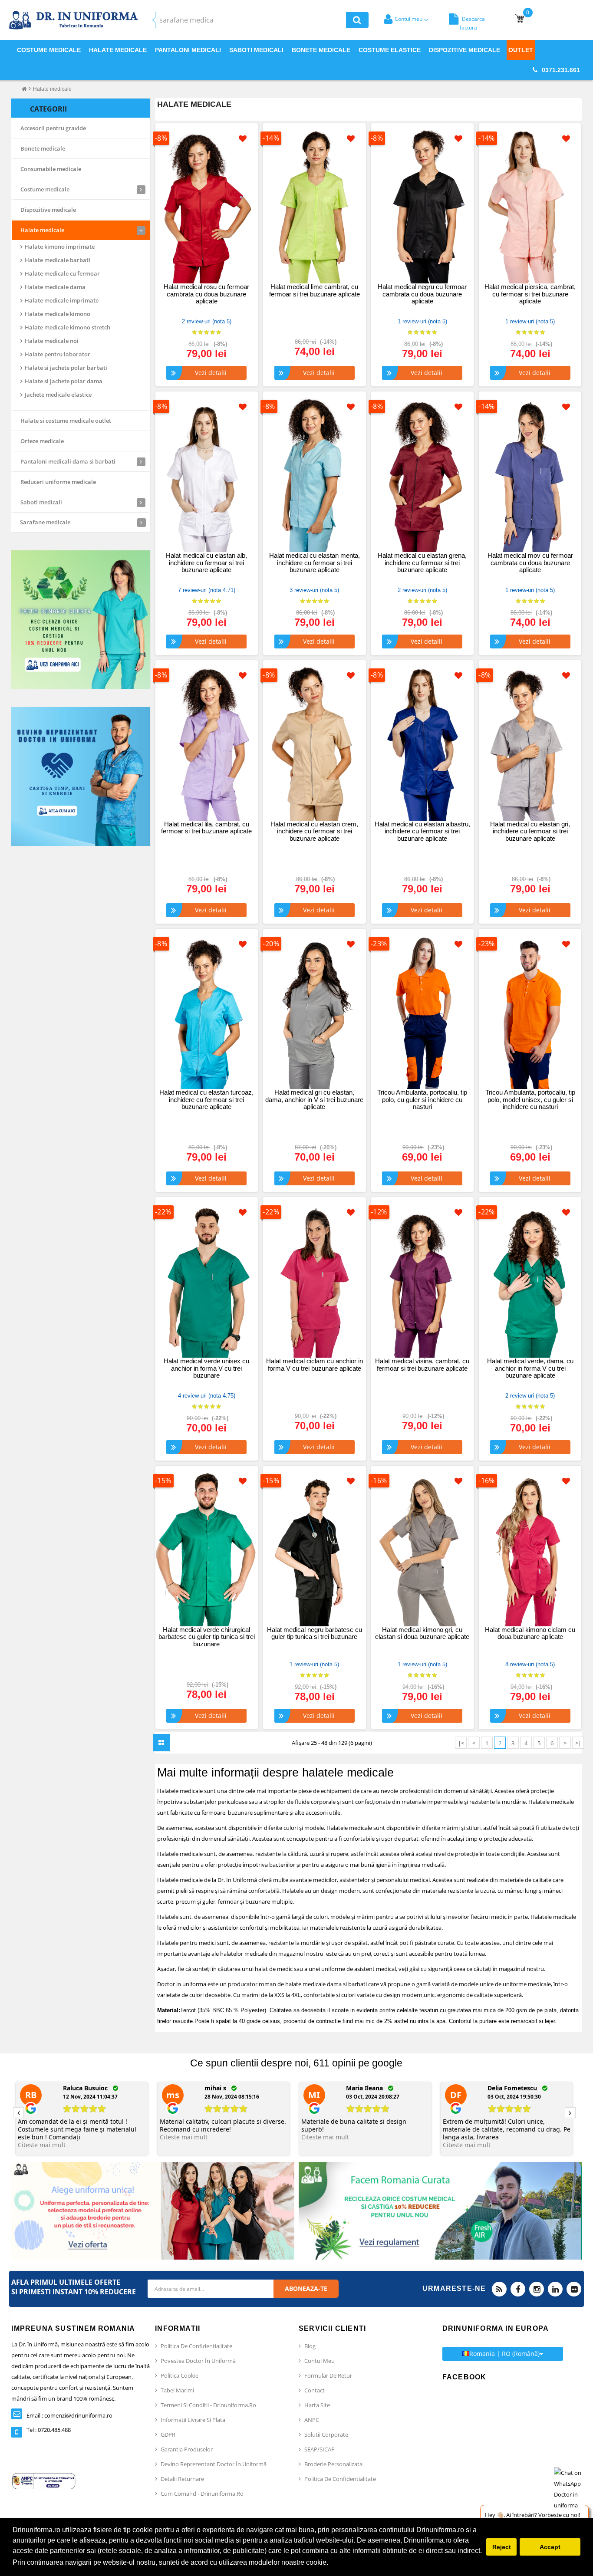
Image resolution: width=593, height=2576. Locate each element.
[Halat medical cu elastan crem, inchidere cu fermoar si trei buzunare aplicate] (314, 744)
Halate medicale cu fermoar (62, 273)
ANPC (312, 2420)
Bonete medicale (43, 148)
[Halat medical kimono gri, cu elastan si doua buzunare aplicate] (422, 1549)
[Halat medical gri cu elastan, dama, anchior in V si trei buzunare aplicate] (314, 1012)
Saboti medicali (41, 502)
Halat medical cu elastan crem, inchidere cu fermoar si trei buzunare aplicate (314, 831)
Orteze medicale (42, 441)
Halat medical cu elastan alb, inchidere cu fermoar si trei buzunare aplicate (206, 563)
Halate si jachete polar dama (64, 381)
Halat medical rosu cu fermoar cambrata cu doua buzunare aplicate (206, 294)
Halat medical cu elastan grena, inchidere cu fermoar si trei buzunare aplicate (422, 563)
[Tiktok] (574, 2289)
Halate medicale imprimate (62, 300)
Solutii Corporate (326, 2435)
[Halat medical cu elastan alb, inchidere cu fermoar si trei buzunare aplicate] (207, 475)
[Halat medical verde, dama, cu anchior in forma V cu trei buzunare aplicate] (530, 1281)
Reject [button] (502, 2547)
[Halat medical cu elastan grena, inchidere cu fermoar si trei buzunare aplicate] (422, 475)
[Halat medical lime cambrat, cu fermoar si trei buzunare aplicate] (314, 207)
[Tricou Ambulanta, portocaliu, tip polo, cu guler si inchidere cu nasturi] (422, 1012)
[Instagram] (537, 2289)
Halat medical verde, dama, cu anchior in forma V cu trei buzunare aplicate (530, 1368)
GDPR (168, 2435)
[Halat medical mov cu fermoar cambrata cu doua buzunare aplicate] (530, 475)
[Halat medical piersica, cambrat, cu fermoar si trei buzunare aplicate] (530, 207)
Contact (315, 2390)
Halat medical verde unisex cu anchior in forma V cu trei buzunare (206, 1368)
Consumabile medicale (51, 169)
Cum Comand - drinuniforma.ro (202, 2494)
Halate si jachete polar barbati (66, 368)
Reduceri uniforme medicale (58, 482)
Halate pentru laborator (58, 354)
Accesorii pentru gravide (53, 128)
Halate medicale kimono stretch (68, 327)
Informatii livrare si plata (193, 2420)
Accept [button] (550, 2547)
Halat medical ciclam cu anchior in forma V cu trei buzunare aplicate (315, 1365)
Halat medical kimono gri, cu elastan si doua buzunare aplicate (422, 1633)
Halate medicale (52, 89)
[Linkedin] (555, 2289)
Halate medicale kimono (58, 314)
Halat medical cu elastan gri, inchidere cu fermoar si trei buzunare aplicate (530, 831)
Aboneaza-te (306, 2288)
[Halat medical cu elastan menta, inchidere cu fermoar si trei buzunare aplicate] (314, 475)
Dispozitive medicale (48, 210)
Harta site (317, 2405)
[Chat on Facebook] (571, 2489)
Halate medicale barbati (58, 260)
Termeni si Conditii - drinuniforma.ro (208, 2405)
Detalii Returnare (182, 2479)
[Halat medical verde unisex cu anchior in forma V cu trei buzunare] (207, 1281)
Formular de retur (328, 2375)
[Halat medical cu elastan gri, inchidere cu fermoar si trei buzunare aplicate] (530, 744)
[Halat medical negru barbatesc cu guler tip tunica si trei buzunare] (314, 1549)
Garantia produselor (187, 2449)
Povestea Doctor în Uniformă (198, 2361)
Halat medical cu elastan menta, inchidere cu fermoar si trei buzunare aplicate (315, 563)
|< (461, 1743)
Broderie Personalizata (333, 2464)
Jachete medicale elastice (58, 395)
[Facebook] (518, 2289)
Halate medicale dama (55, 287)
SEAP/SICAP (320, 2449)
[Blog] (499, 2289)
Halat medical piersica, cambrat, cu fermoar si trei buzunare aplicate (530, 294)
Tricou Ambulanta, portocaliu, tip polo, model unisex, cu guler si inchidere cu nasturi (530, 1099)
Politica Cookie (180, 2375)
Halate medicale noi (52, 341)
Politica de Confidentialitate (196, 2346)
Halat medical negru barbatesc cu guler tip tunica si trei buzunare (315, 1633)
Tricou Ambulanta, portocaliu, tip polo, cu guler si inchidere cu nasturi (422, 1099)
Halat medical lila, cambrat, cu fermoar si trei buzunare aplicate (206, 828)
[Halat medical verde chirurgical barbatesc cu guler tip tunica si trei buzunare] (207, 1549)
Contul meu (320, 2361)
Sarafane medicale (45, 522)
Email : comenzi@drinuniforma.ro (69, 2415)
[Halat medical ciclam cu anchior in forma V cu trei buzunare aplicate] (314, 1281)
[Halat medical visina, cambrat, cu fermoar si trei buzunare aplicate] (422, 1281)
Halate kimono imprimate (60, 247)
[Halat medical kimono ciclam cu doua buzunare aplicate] (530, 1549)
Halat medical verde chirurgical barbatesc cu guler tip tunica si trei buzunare (207, 1637)
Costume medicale (45, 189)
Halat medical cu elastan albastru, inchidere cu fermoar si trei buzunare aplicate (422, 831)
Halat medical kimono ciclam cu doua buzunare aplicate (530, 1633)
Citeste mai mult (42, 2145)
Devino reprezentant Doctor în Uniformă (214, 2464)
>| (578, 1743)
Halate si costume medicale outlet (66, 421)
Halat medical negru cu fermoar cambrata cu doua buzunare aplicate (422, 294)
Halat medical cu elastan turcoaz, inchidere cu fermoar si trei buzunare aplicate (206, 1099)
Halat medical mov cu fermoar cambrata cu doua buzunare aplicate (530, 563)
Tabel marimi (177, 2390)
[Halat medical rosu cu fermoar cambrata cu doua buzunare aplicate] (207, 207)
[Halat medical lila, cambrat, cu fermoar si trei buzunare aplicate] (207, 744)
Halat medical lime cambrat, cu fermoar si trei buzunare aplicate (315, 290)
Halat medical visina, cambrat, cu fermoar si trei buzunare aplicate (422, 1365)
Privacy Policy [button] (353, 2562)
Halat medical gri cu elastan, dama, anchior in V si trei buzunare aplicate (314, 1099)
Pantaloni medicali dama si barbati (68, 461)
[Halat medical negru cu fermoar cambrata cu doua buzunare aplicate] (422, 207)
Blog (310, 2346)
